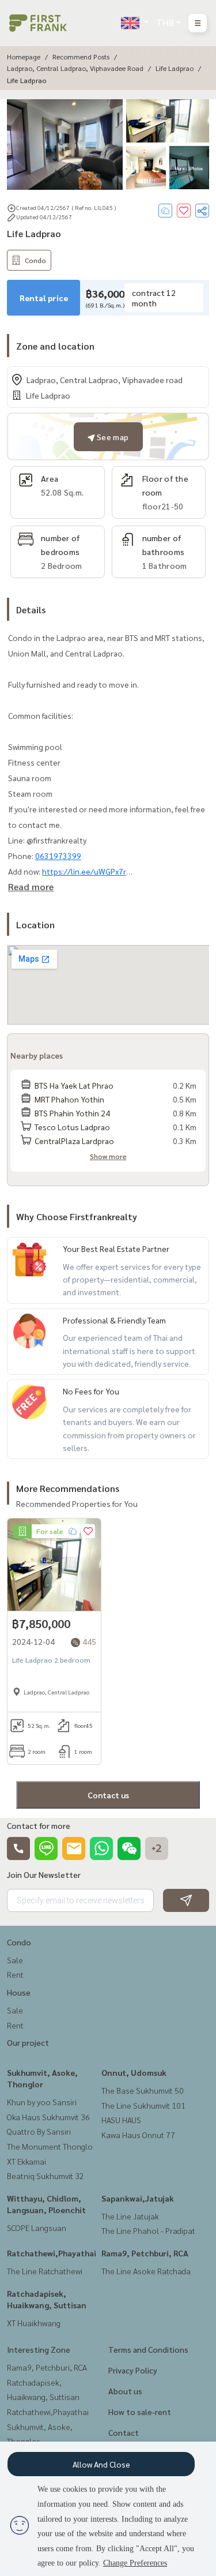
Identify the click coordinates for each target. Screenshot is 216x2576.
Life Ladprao (175, 68)
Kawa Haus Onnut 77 (138, 2135)
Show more (108, 1156)
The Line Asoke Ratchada (146, 2271)
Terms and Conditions (148, 2349)
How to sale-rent (140, 2412)
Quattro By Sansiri (39, 2131)
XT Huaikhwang (34, 2323)
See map (112, 437)
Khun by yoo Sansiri (42, 2102)
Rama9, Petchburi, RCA (145, 2253)
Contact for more (39, 1825)
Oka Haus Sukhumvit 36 (48, 2117)
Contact (124, 2432)
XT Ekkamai (26, 2161)
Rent (15, 1974)
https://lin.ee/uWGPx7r (84, 871)
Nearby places (37, 1055)
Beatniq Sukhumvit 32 (46, 2176)
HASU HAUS (121, 2120)
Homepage (24, 57)
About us (125, 2391)
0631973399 (58, 856)
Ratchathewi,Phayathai (52, 2253)
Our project (28, 2042)
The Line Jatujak (130, 2216)
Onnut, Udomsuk (134, 2072)
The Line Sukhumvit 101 (143, 2105)
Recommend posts (81, 57)
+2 (157, 1848)
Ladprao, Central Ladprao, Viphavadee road (75, 68)
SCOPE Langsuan (37, 2228)
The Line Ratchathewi (45, 2271)
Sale (15, 1960)
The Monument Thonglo (50, 2146)
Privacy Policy (133, 2370)
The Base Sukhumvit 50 (143, 2090)
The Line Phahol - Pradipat (148, 2230)
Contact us (108, 1795)
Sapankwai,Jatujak (138, 2198)
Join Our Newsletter (44, 1874)
